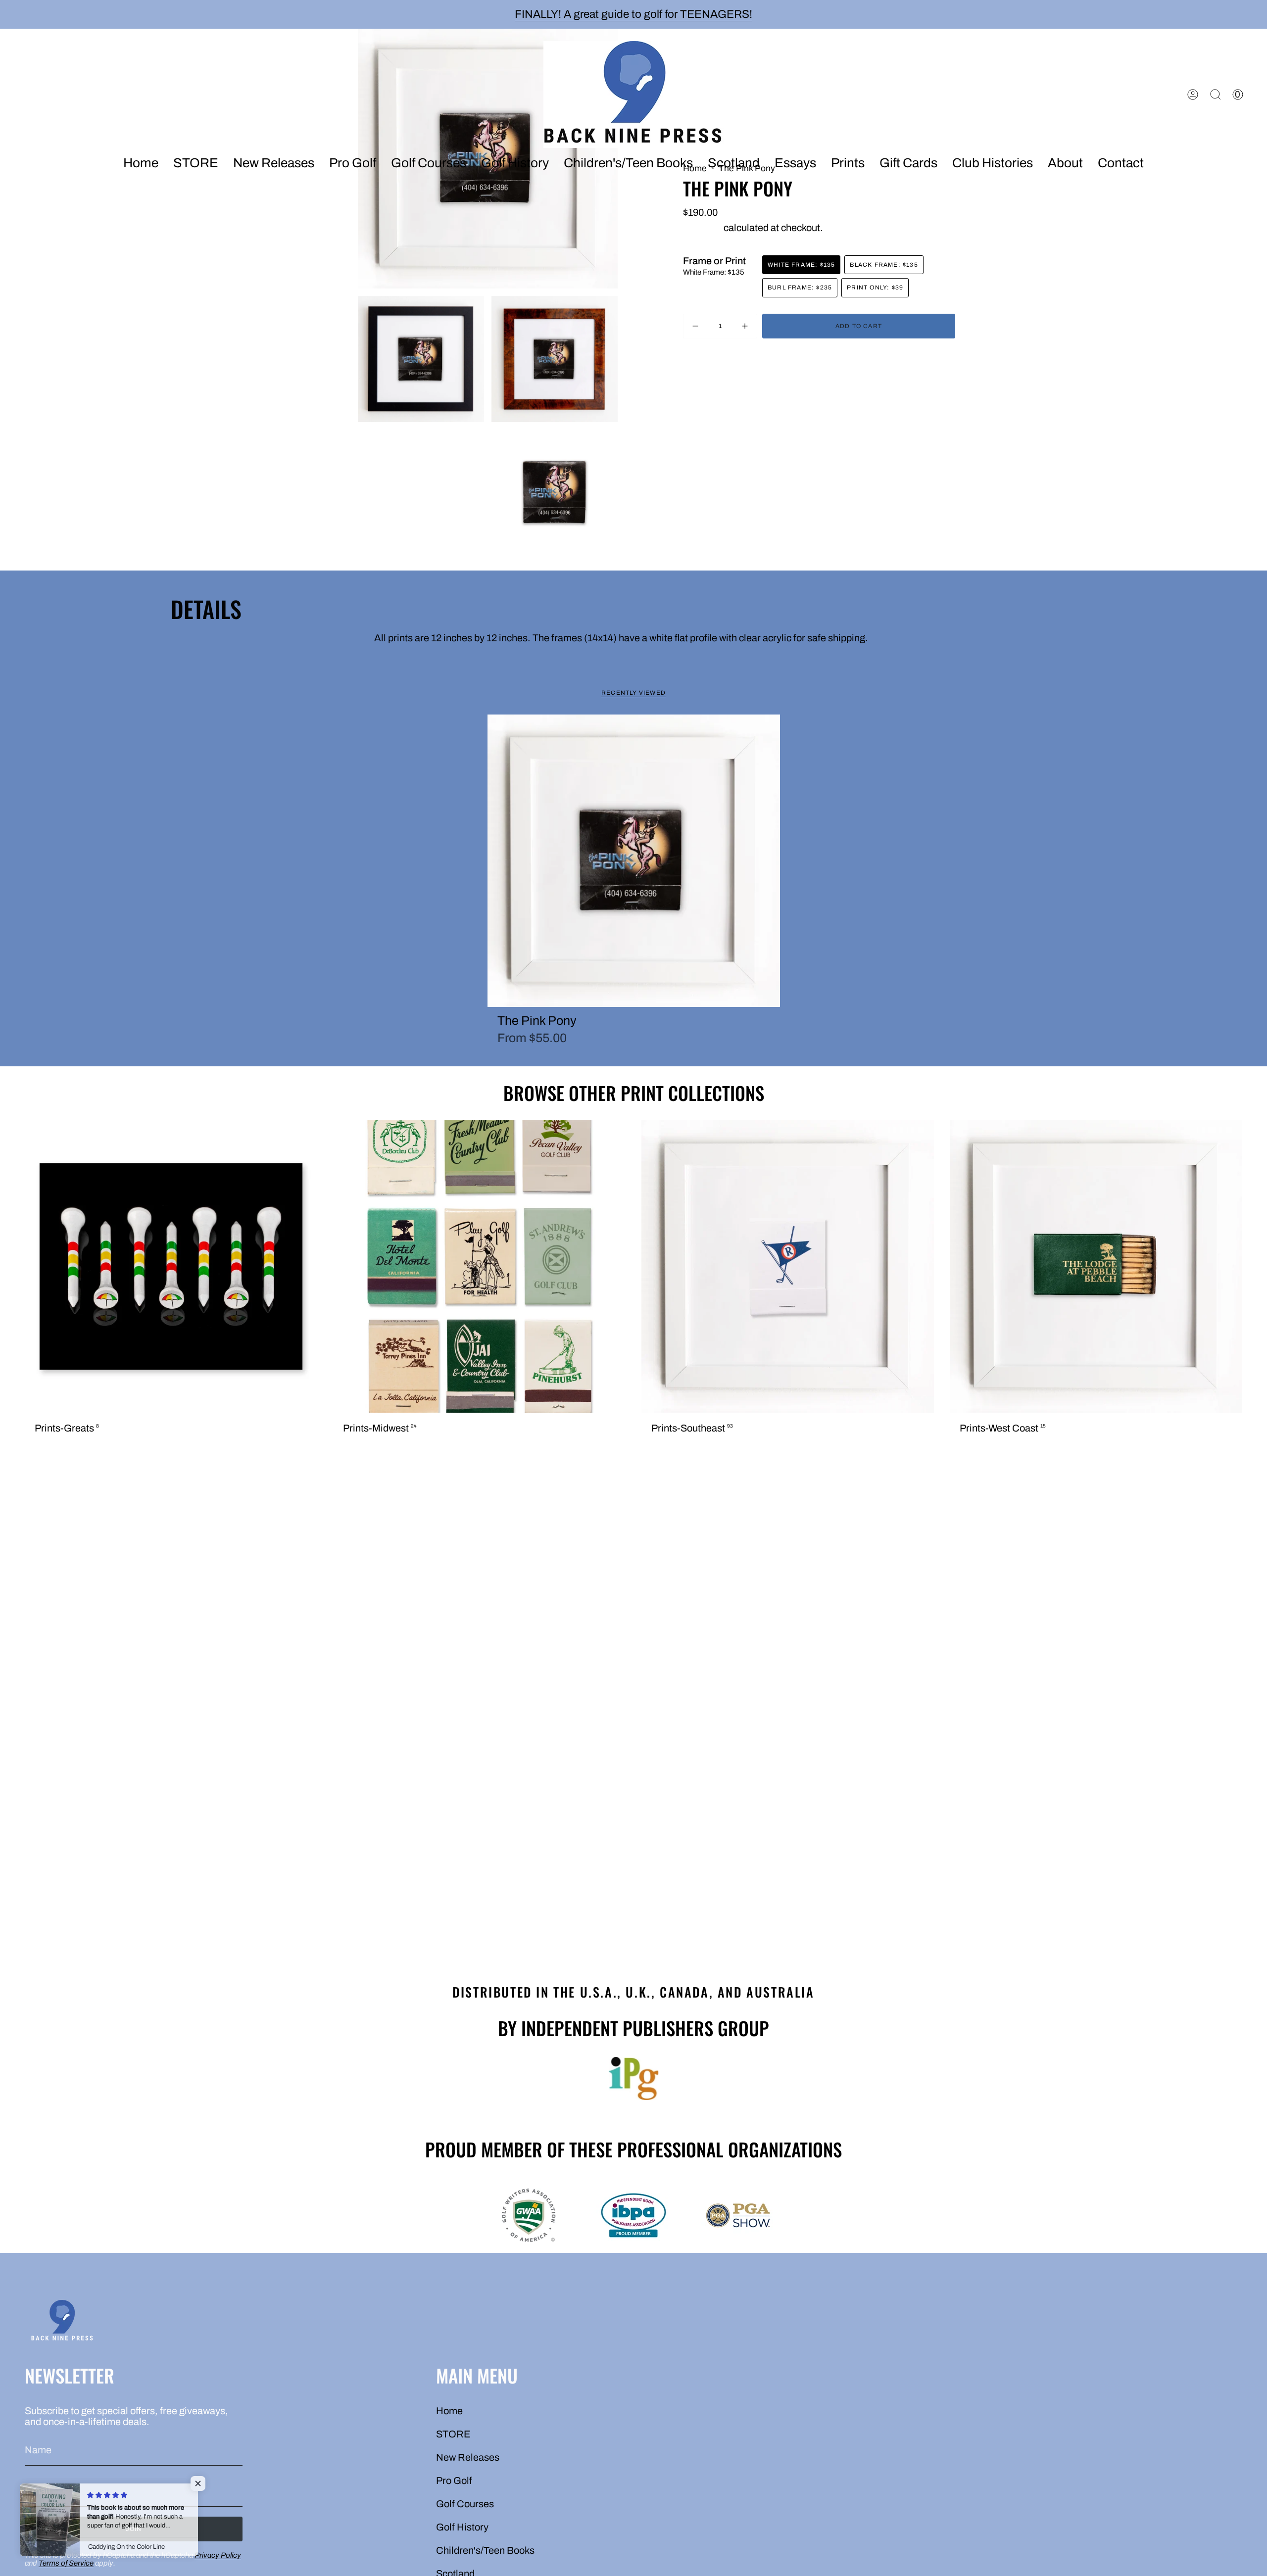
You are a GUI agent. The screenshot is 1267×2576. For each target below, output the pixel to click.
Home (449, 2411)
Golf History (462, 2527)
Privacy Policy (218, 2555)
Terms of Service (66, 2563)
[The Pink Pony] (634, 861)
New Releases (468, 2457)
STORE (453, 2434)
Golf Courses (465, 2504)
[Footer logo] (62, 2322)
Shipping (702, 228)
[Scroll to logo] (633, 2079)
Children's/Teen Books (485, 2550)
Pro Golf (454, 2481)
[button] (274, 164)
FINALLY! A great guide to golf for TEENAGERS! (633, 14)
